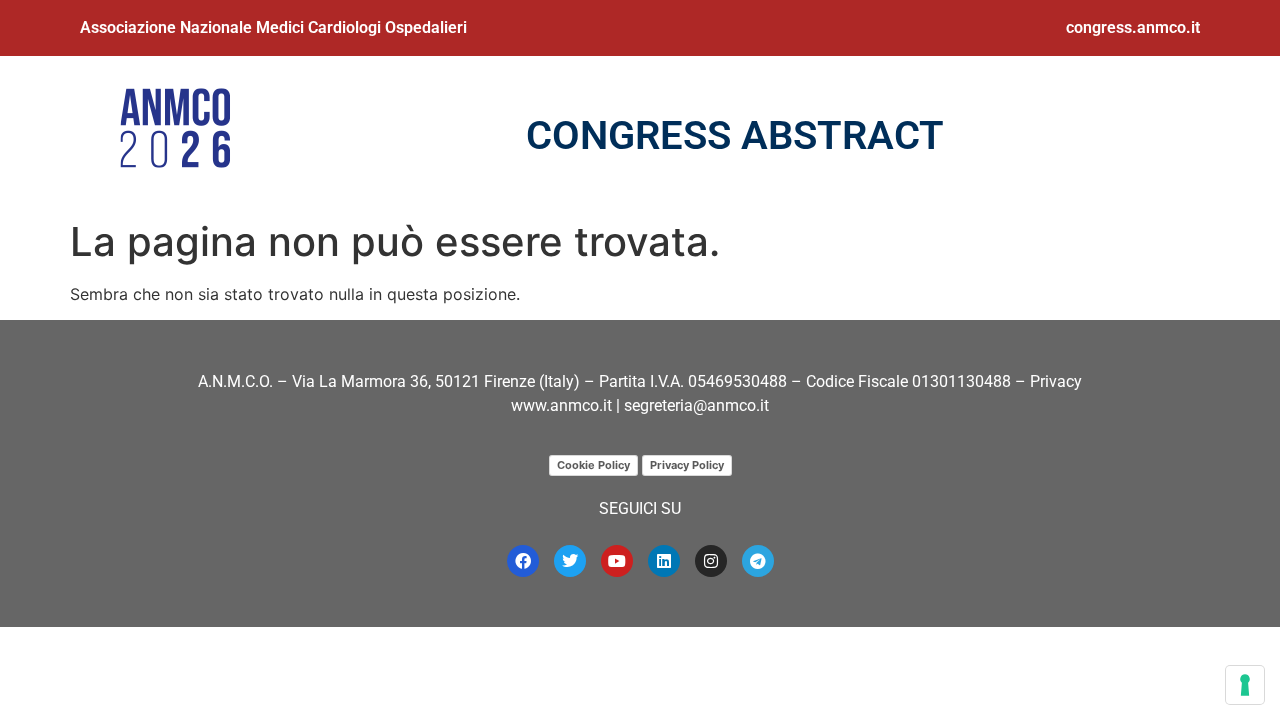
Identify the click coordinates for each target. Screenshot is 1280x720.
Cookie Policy (593, 465)
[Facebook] (523, 561)
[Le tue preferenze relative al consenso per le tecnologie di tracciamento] (1245, 685)
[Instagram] (711, 561)
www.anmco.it (561, 405)
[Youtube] (617, 561)
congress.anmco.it (1133, 27)
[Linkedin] (664, 561)
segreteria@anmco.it (696, 405)
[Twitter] (570, 561)
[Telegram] (758, 561)
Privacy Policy (687, 465)
